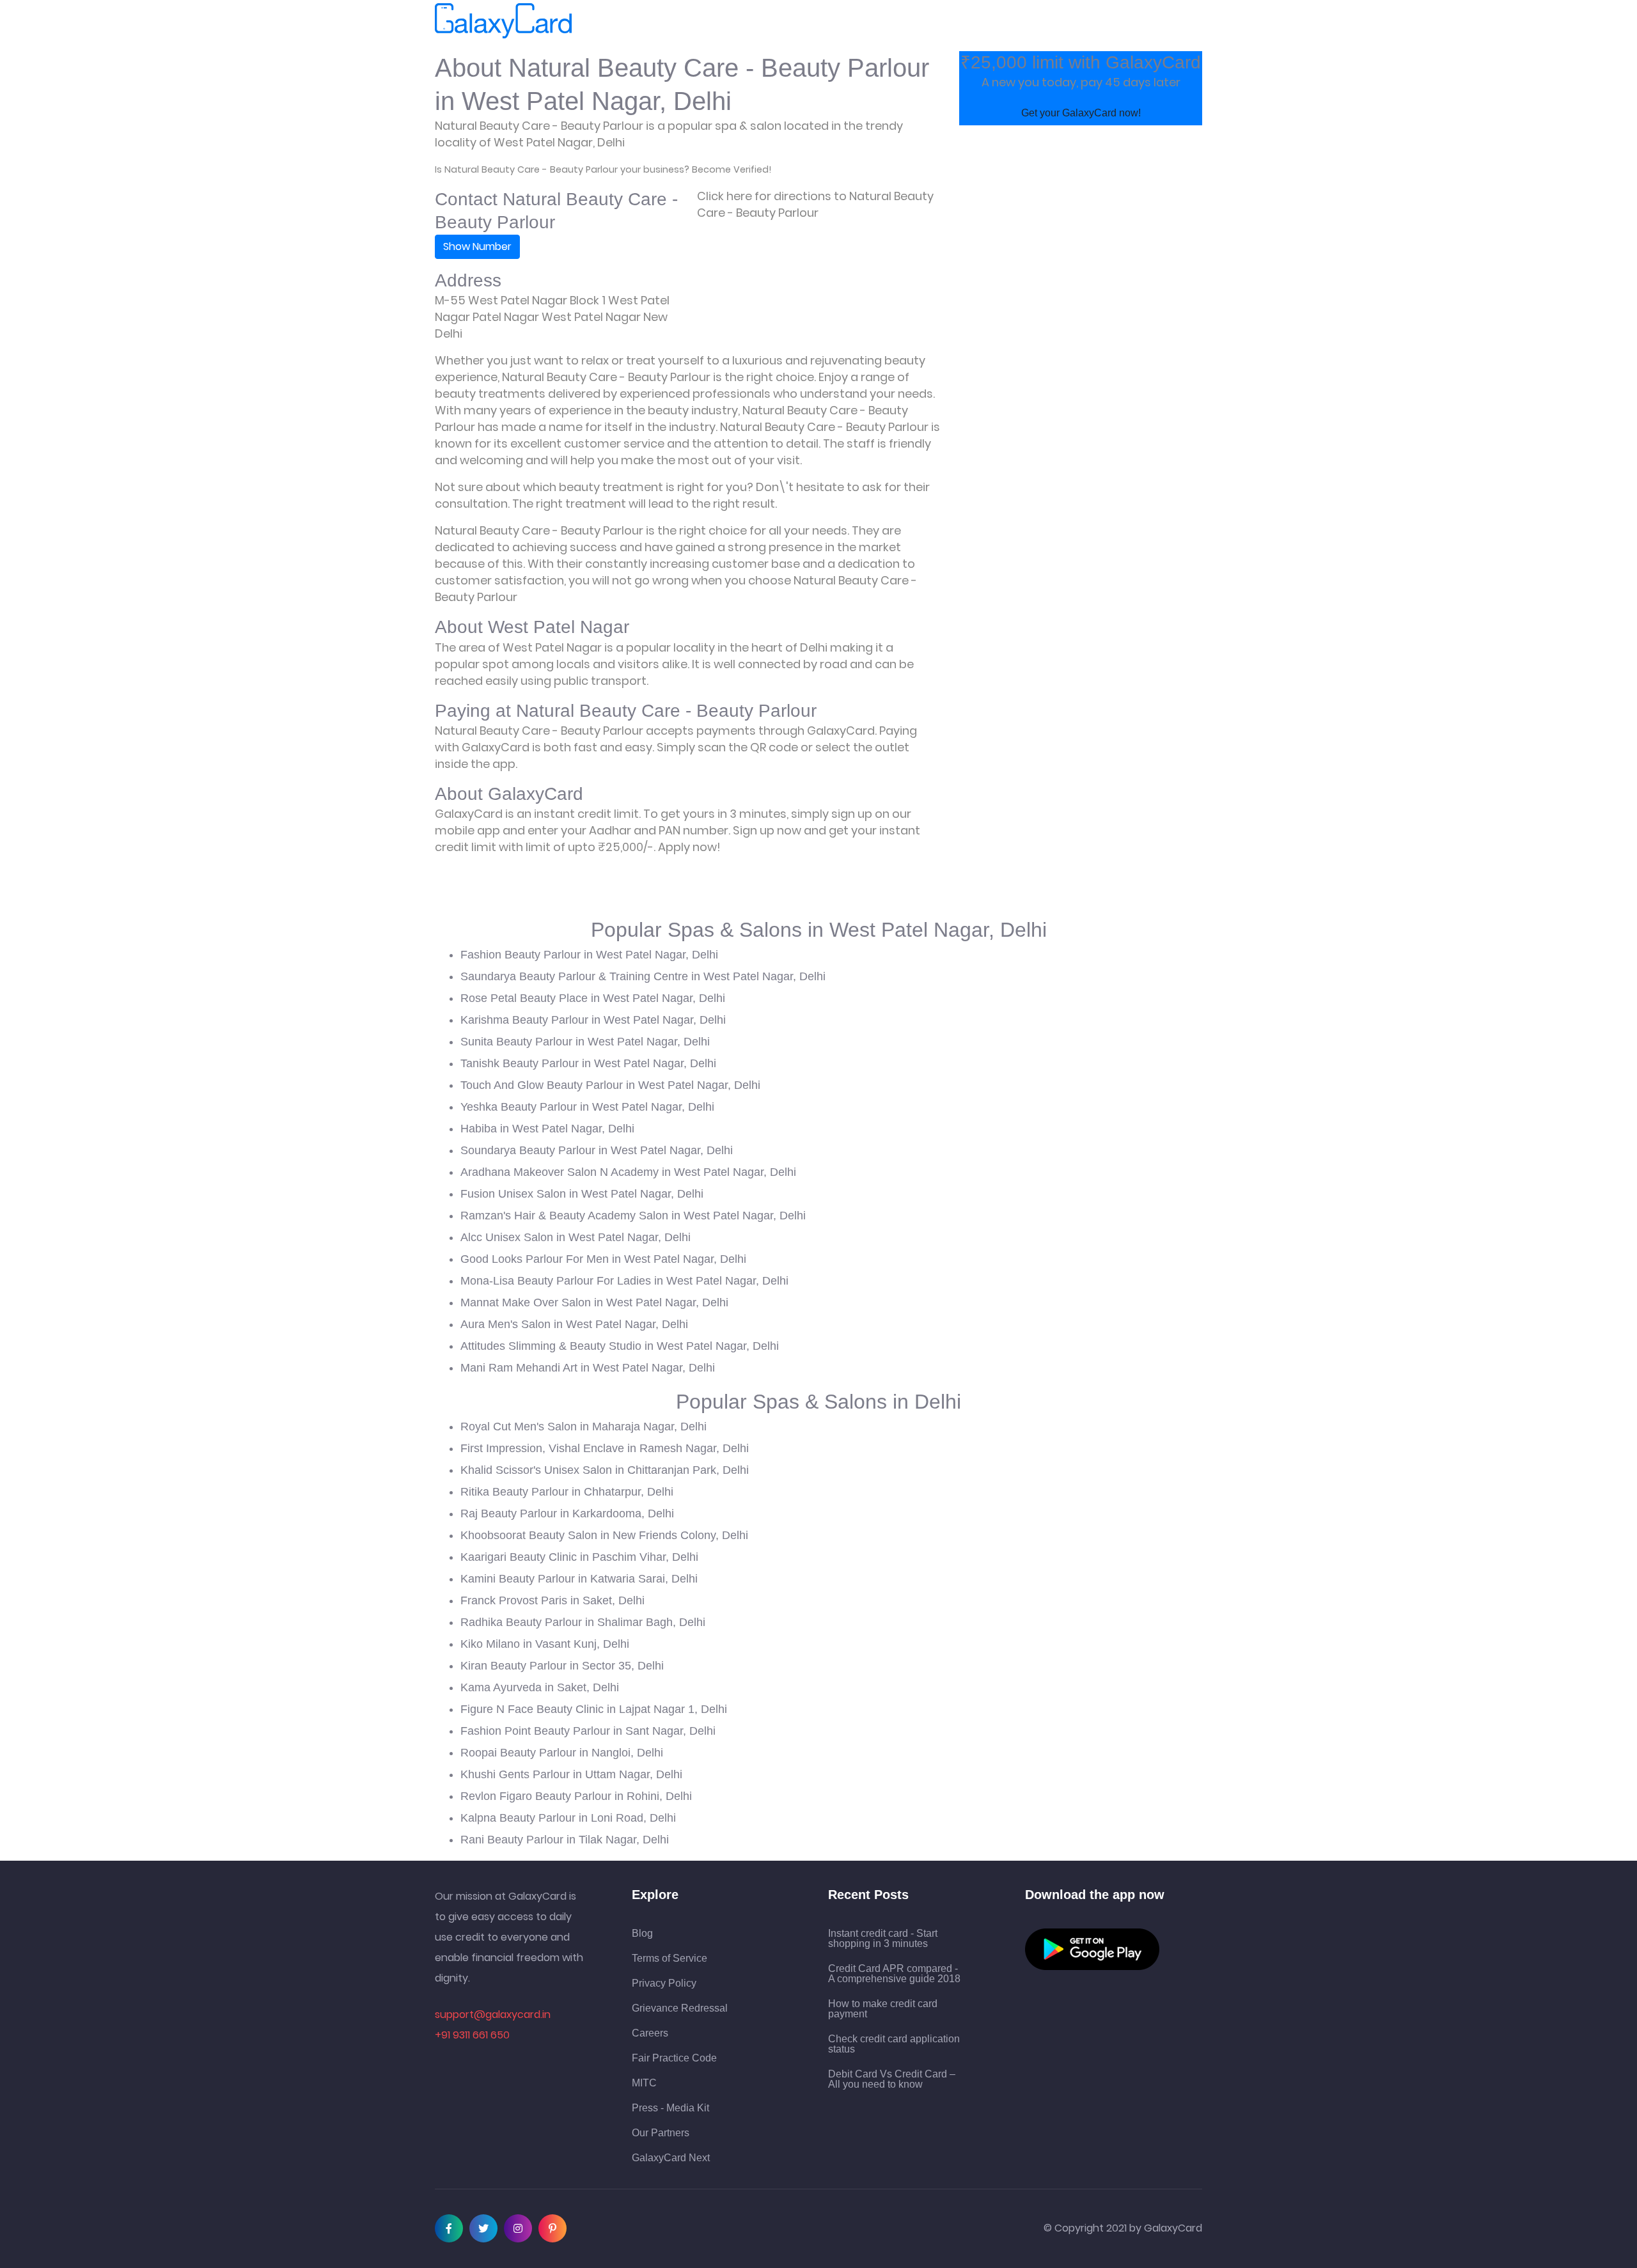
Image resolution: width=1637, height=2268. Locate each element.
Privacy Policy (664, 1983)
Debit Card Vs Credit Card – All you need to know (892, 2079)
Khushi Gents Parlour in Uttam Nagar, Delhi (571, 1774)
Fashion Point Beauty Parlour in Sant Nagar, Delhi (588, 1731)
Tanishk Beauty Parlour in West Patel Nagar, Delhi (588, 1063)
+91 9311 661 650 (472, 2035)
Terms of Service (670, 1959)
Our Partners (661, 2133)
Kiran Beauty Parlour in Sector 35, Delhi (562, 1666)
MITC (644, 2083)
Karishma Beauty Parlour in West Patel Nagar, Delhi (593, 1020)
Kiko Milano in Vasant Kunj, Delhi (545, 1644)
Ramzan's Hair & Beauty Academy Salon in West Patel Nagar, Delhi (633, 1216)
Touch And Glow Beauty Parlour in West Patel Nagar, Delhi (610, 1085)
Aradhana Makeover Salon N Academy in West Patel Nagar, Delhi (628, 1172)
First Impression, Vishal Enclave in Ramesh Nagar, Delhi (605, 1448)
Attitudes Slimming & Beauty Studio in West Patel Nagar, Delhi (620, 1346)
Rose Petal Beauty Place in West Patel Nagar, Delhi (593, 998)
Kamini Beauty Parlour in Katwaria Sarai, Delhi (579, 1579)
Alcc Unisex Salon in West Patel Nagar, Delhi (576, 1237)
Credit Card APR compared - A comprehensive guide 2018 (894, 1974)
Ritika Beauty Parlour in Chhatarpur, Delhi (567, 1492)
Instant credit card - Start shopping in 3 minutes (883, 1939)
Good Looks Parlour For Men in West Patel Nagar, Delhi (603, 1259)
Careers (650, 2033)
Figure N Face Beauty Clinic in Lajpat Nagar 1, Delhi (594, 1709)
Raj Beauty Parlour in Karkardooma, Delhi (567, 1513)
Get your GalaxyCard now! (1081, 113)
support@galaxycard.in (493, 2014)
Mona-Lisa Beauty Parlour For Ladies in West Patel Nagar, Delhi (624, 1281)
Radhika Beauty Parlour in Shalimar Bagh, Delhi (583, 1622)
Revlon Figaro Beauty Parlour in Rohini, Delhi (576, 1796)
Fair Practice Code (674, 2058)
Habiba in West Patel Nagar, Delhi (547, 1129)
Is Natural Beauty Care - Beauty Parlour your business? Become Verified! (603, 169)
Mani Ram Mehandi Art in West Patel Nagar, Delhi (588, 1368)
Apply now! (689, 847)
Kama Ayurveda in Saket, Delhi (540, 1687)
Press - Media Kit (670, 2108)
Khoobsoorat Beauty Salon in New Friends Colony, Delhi (604, 1535)
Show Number (477, 246)
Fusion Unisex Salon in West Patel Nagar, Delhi (582, 1194)
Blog (642, 1934)
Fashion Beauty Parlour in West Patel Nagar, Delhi (589, 955)
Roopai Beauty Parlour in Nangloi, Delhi (562, 1753)
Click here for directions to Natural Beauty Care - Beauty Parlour (815, 204)
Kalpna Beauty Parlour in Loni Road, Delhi (568, 1818)
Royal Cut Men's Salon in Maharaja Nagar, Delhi (584, 1427)
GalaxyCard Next (671, 2158)
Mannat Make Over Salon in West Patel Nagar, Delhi (594, 1302)
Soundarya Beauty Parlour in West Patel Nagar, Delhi (597, 1150)
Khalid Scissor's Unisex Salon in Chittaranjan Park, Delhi (605, 1470)
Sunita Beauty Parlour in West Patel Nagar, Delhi (585, 1042)
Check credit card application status (894, 2044)
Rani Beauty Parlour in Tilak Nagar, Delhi (565, 1840)
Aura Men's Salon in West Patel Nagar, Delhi (574, 1324)
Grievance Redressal (680, 2008)
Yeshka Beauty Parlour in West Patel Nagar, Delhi (587, 1107)
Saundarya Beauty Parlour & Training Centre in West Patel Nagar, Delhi (643, 976)
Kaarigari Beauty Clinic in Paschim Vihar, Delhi (579, 1557)
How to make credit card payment (883, 2009)
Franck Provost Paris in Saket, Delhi (552, 1600)
